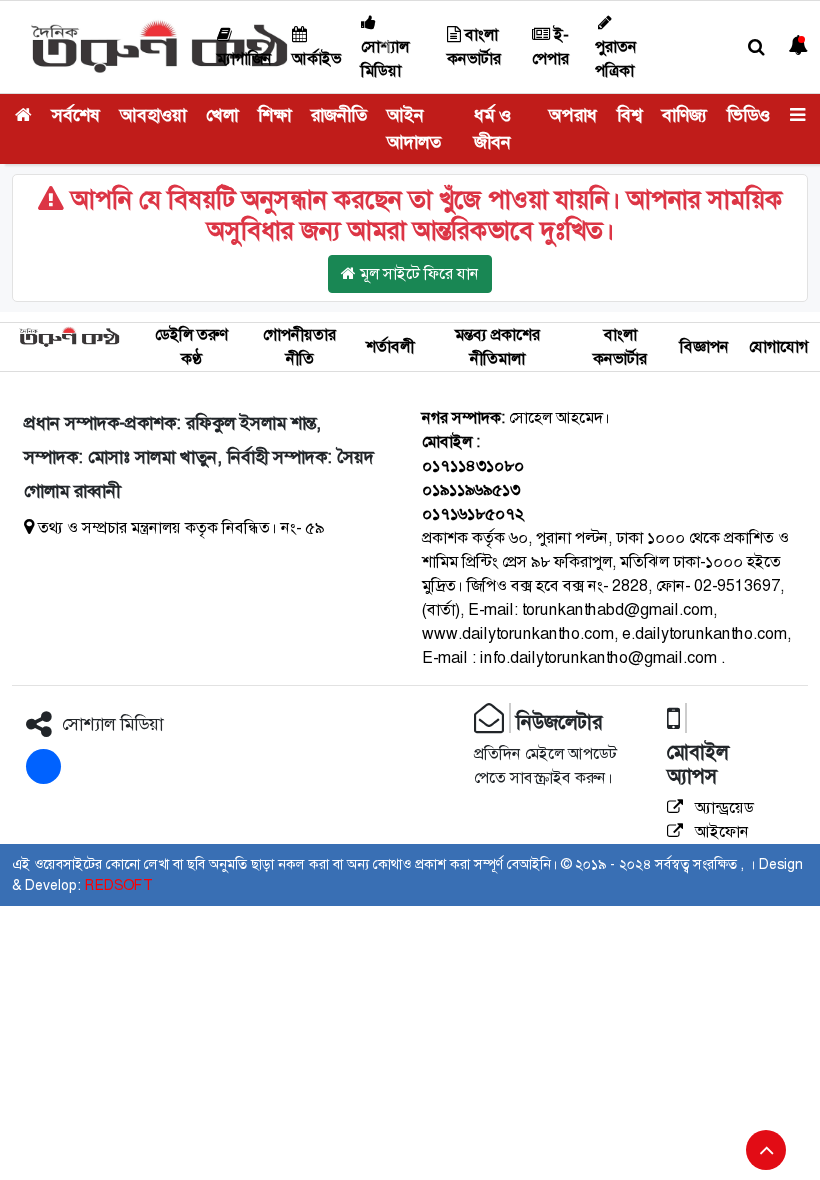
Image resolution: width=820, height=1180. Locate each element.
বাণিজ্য (684, 115)
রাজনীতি (339, 115)
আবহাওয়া (153, 115)
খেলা (222, 115)
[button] (756, 47)
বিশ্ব (629, 115)
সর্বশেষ (76, 115)
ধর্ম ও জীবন (492, 128)
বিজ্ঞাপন (704, 346)
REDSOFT (118, 885)
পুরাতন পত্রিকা (616, 58)
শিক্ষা (274, 115)
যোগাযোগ (778, 346)
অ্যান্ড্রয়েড (722, 807)
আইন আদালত (414, 128)
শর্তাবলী (390, 346)
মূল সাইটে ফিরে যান (417, 273)
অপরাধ (573, 115)
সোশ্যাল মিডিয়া (385, 58)
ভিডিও (748, 115)
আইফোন (720, 831)
